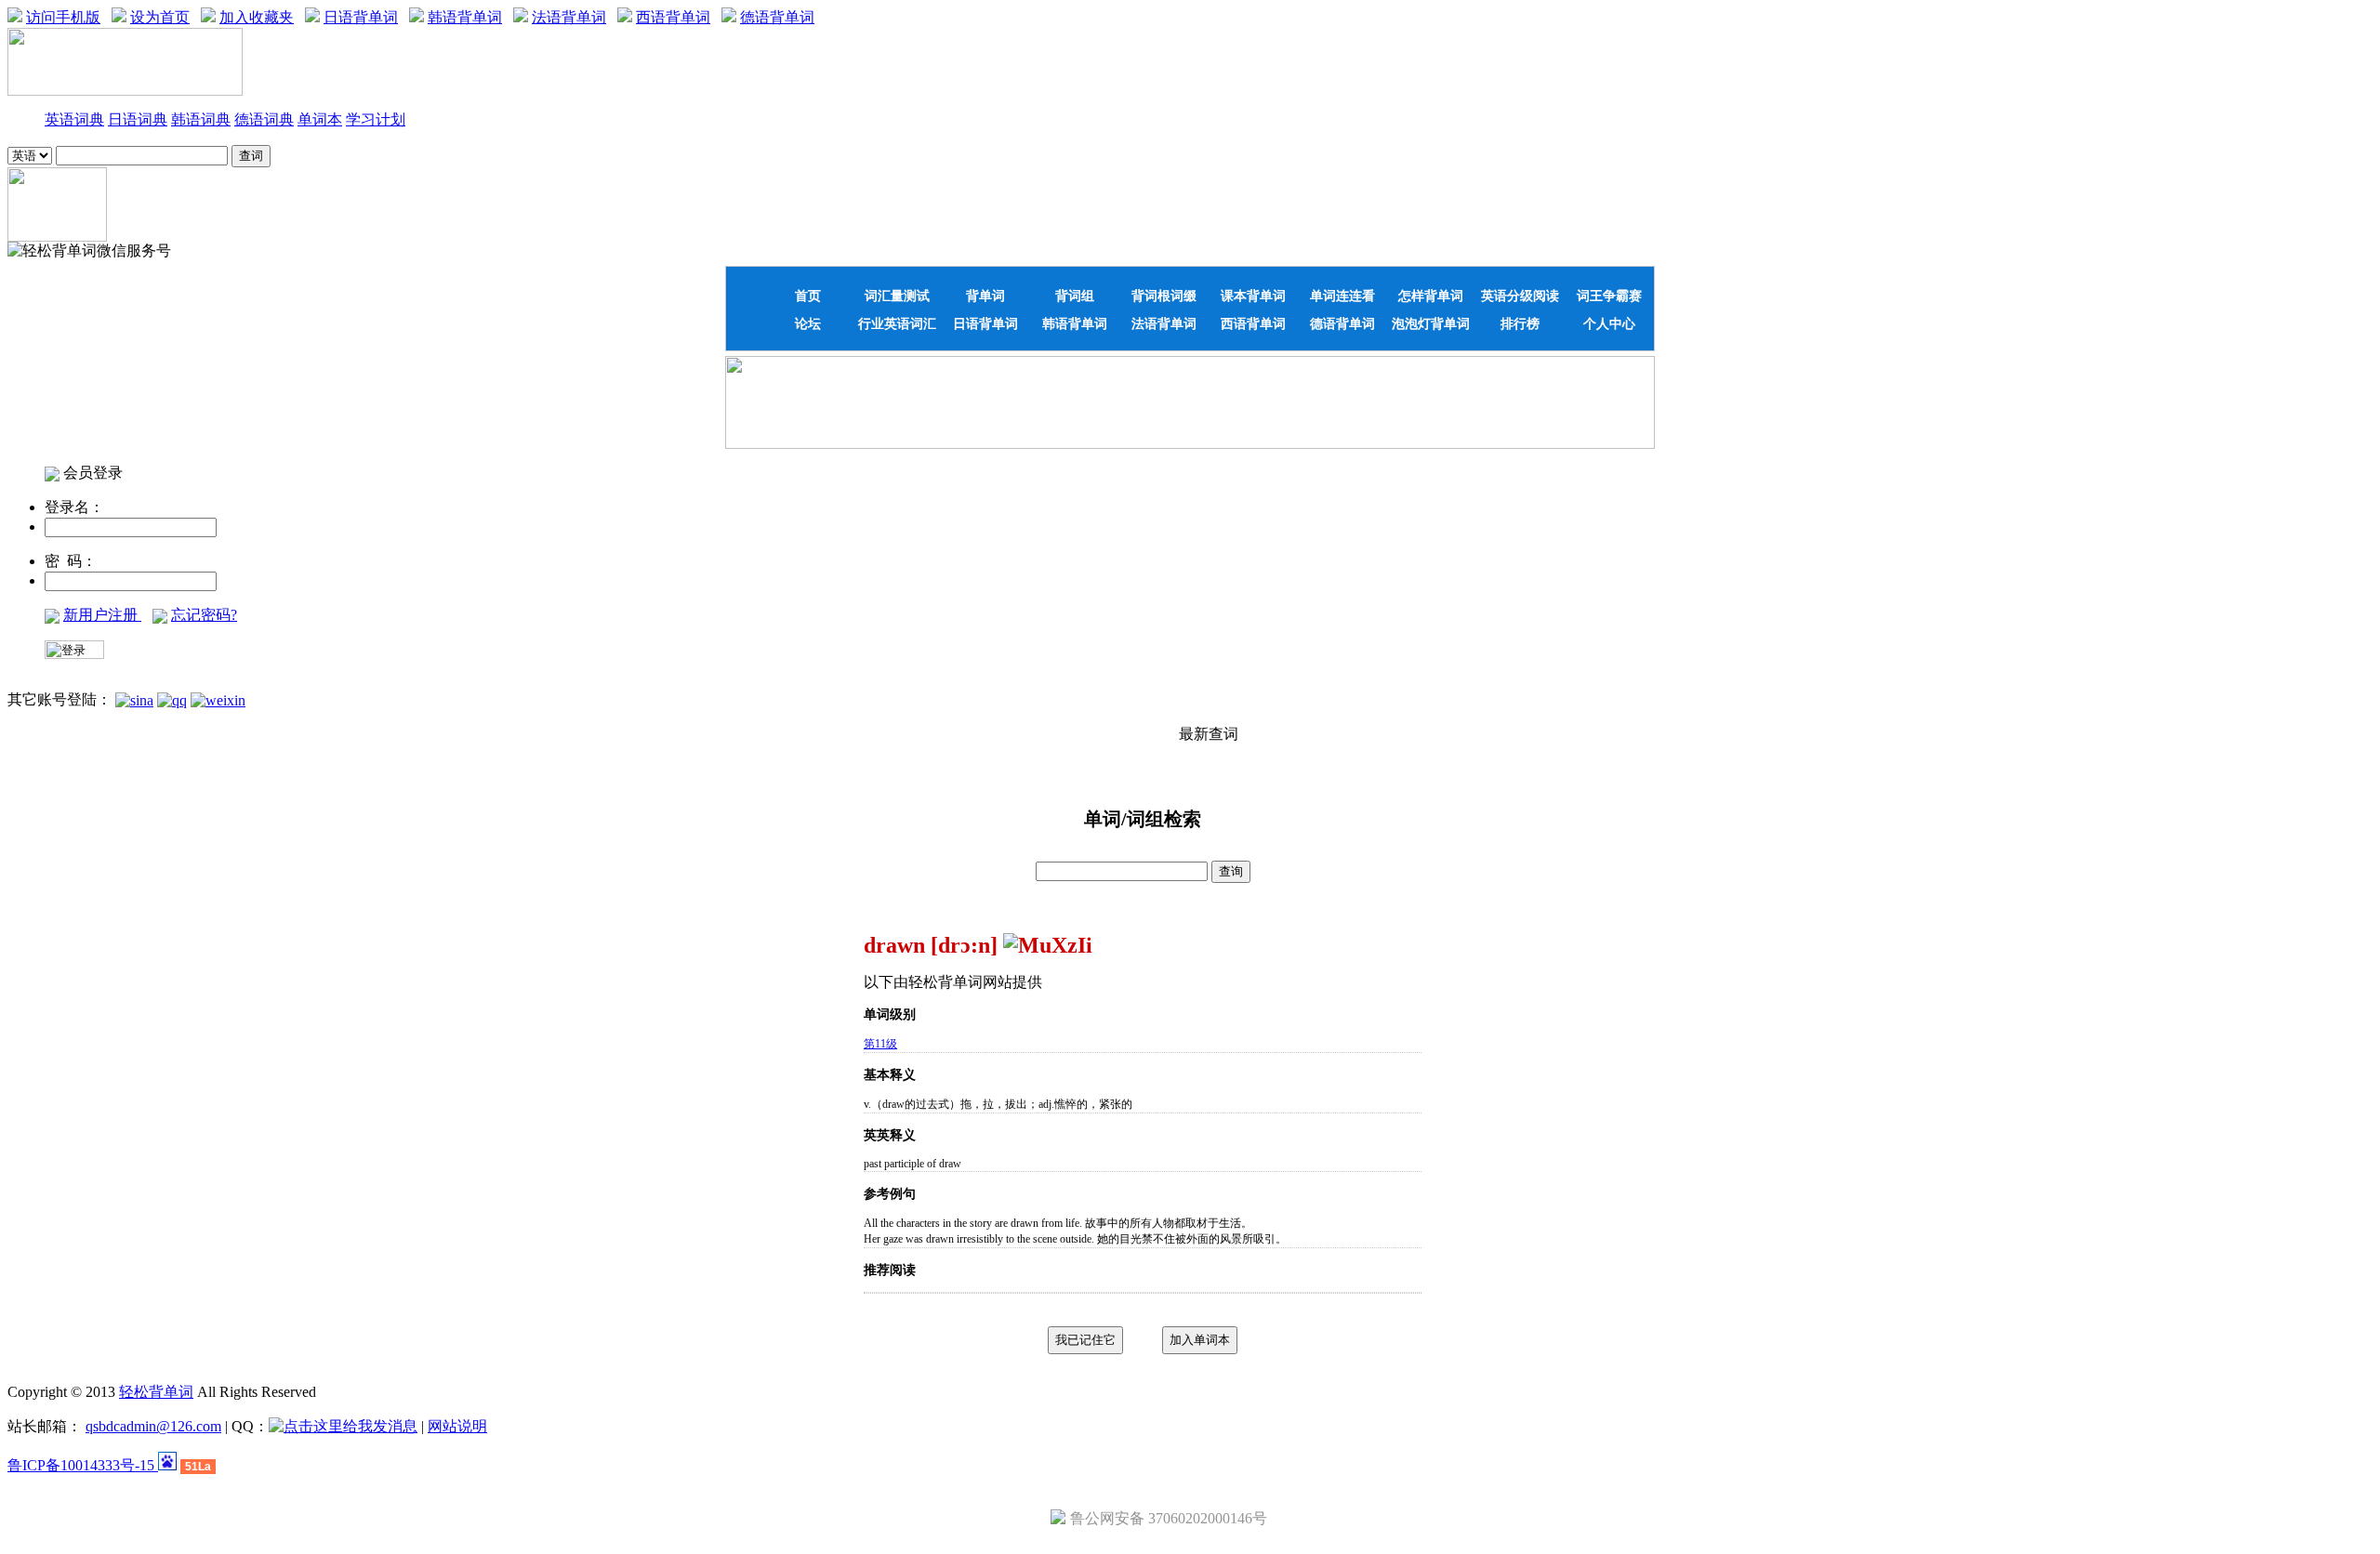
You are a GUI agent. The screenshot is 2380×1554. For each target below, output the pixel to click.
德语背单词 (777, 17)
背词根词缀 (1164, 296)
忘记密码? (204, 615)
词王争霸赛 (1609, 296)
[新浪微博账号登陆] (134, 699)
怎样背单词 (1431, 296)
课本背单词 (1253, 296)
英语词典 (74, 119)
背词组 (1075, 296)
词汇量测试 (897, 296)
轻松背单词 (156, 1392)
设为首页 (160, 17)
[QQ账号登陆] (172, 699)
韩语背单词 (465, 17)
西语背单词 (673, 17)
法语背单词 (569, 17)
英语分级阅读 (1520, 296)
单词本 (320, 119)
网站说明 (457, 1426)
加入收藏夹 (257, 17)
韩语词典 (201, 119)
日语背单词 (361, 17)
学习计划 (376, 119)
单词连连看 (1342, 296)
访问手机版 (63, 17)
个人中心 (1609, 323)
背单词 (985, 296)
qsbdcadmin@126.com (153, 1426)
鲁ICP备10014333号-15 (83, 1465)
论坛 (808, 323)
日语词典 (138, 119)
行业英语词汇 (897, 323)
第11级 (880, 1044)
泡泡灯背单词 (1431, 323)
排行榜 (1520, 323)
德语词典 (264, 119)
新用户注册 (102, 615)
